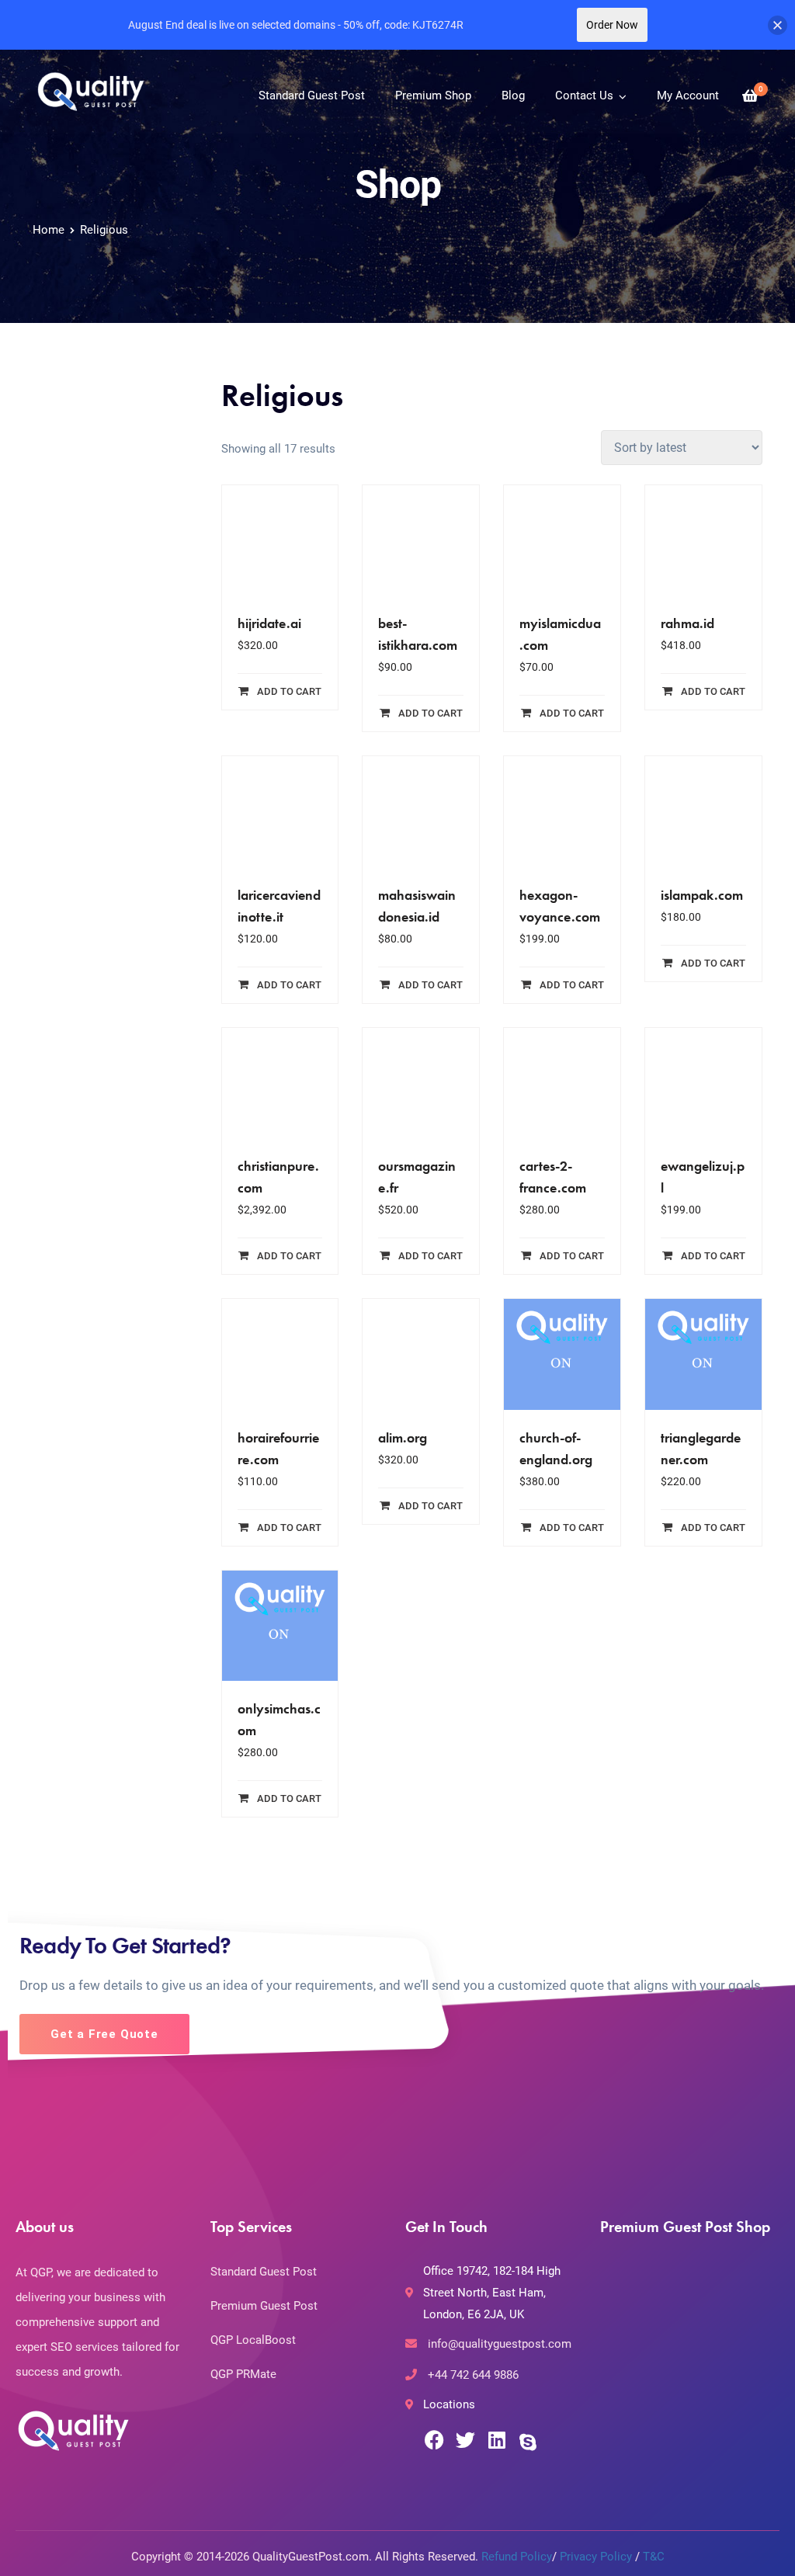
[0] (750, 96)
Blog (513, 95)
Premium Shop (433, 95)
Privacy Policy (596, 2557)
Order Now (612, 25)
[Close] (778, 25)
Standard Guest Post (312, 95)
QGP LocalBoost (253, 2340)
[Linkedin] (496, 2440)
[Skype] (528, 2442)
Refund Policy (517, 2557)
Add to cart (289, 691)
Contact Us (584, 95)
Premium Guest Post (264, 2306)
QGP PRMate (243, 2374)
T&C (654, 2557)
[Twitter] (465, 2440)
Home (49, 230)
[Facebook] (434, 2440)
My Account (688, 95)
